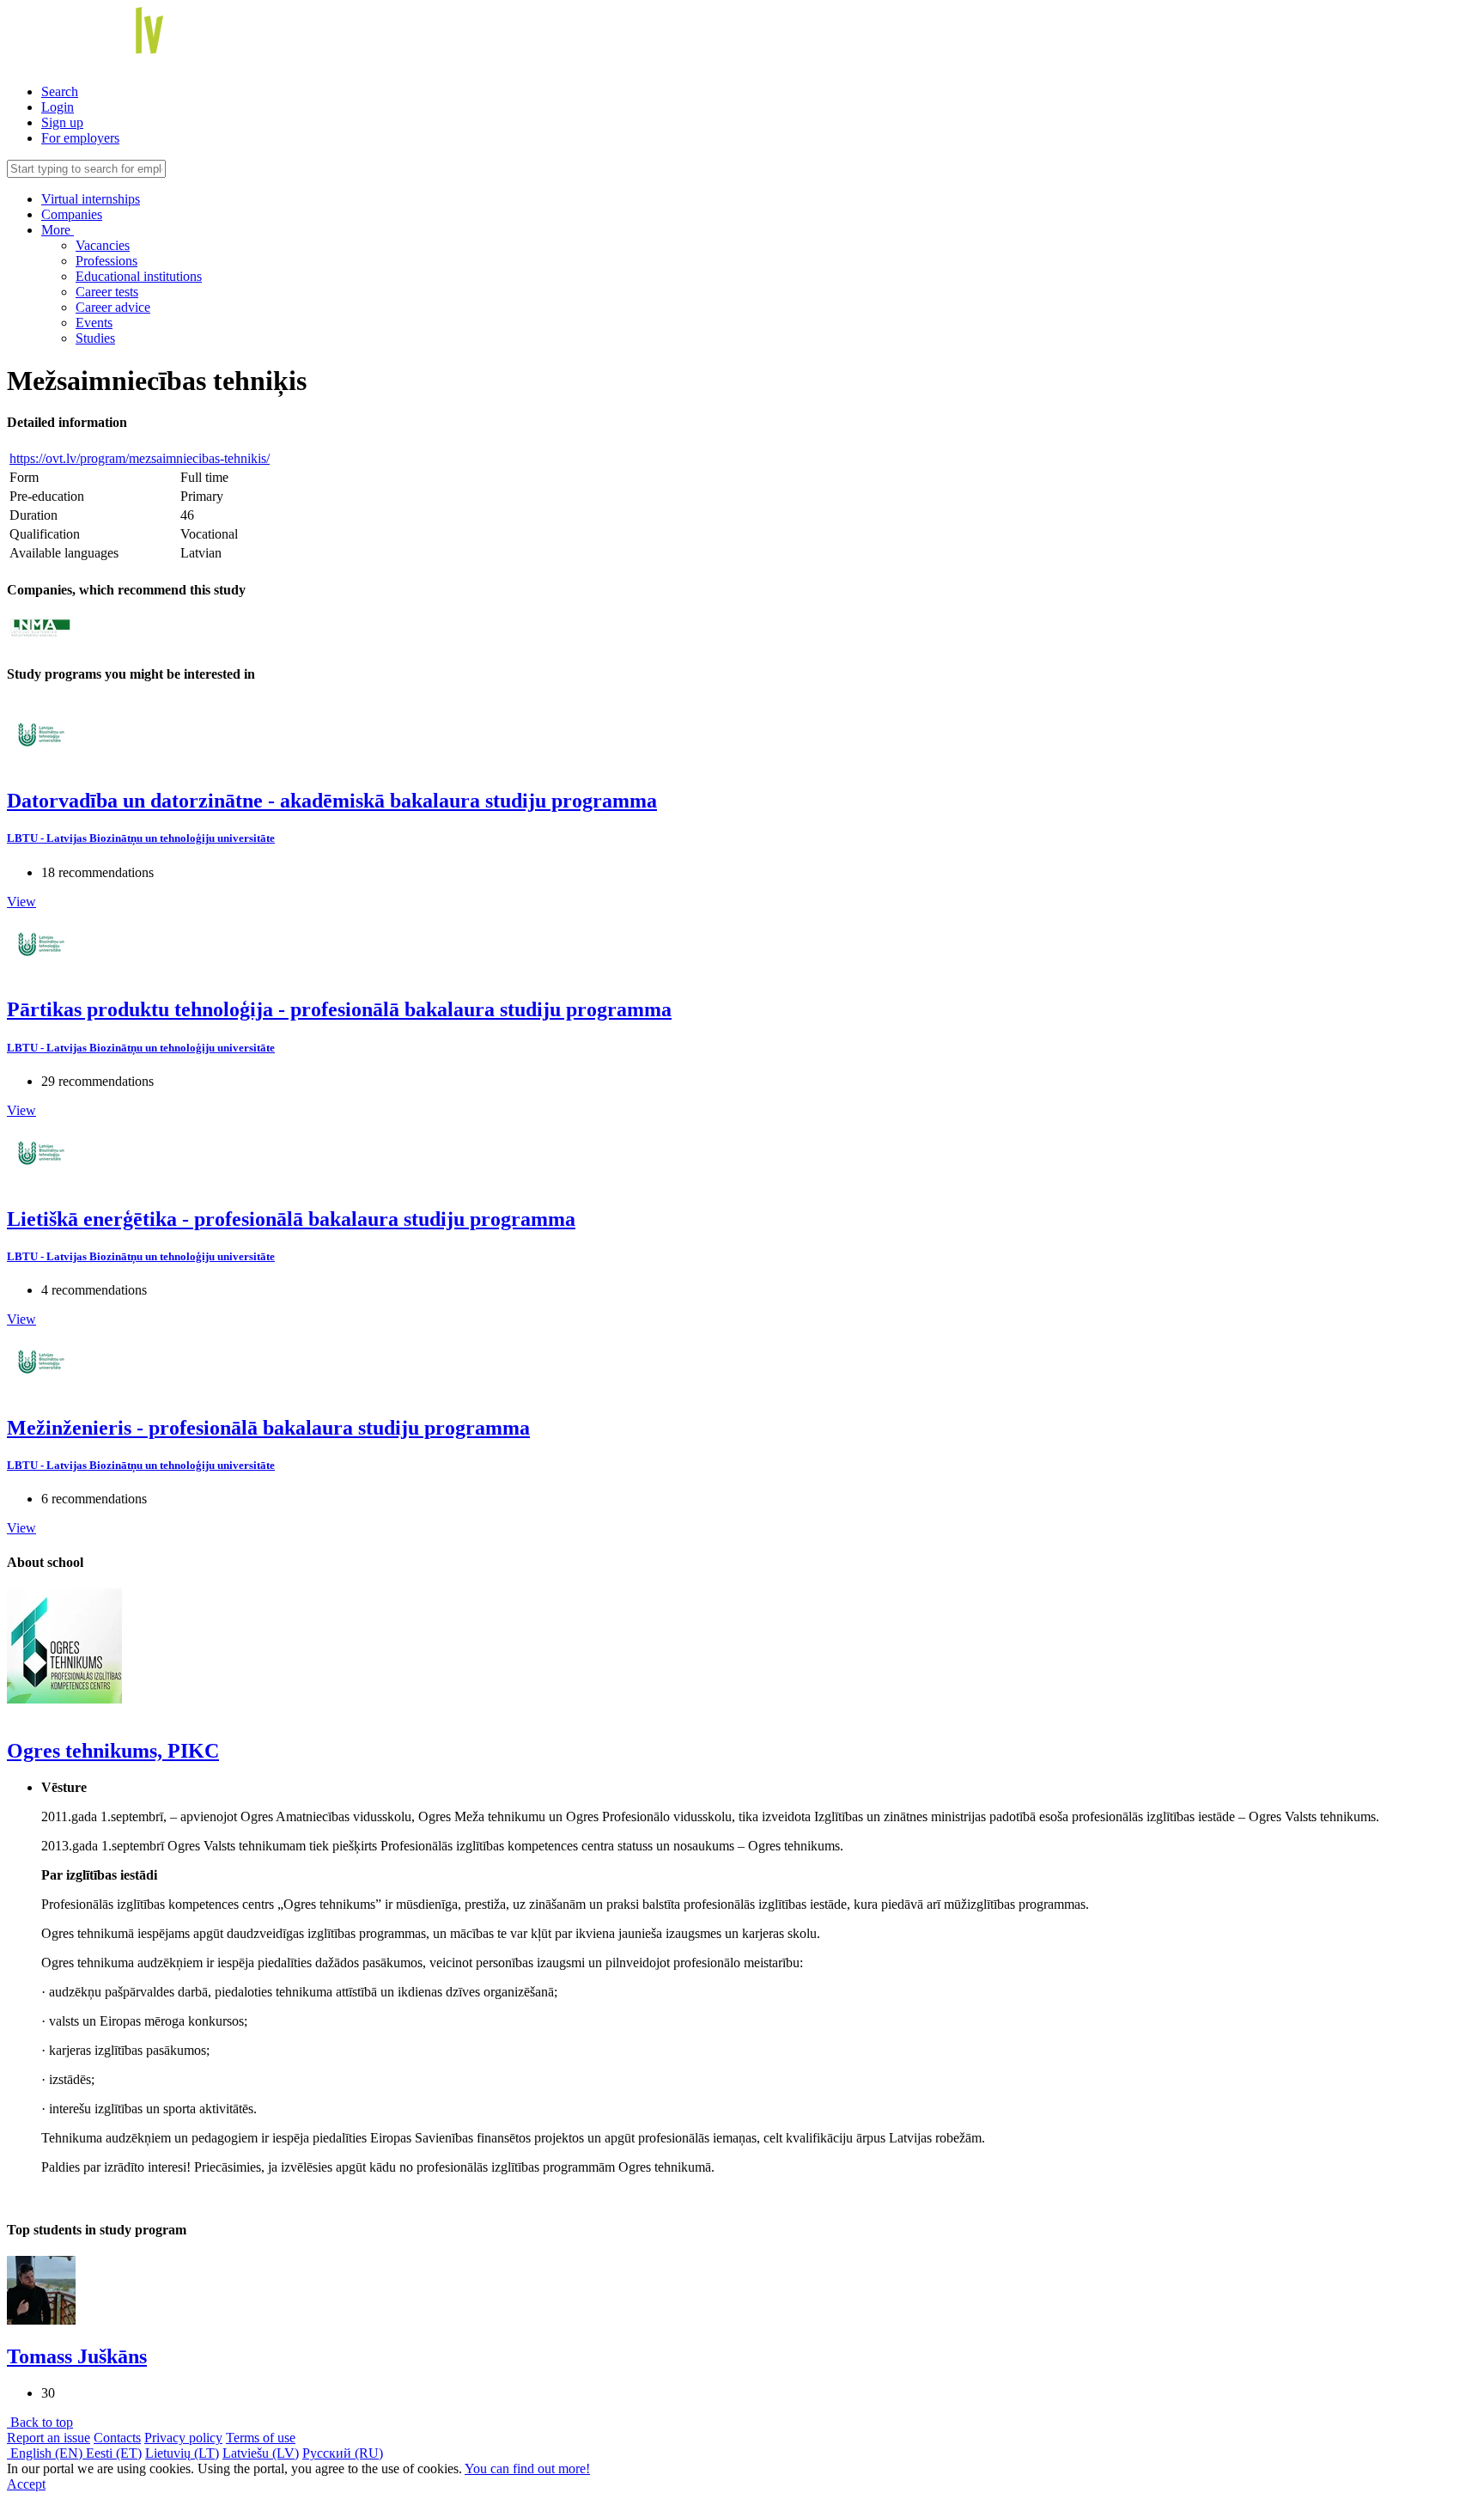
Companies (72, 214)
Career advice (113, 307)
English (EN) (46, 2453)
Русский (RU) (343, 2453)
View (21, 902)
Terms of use (261, 2438)
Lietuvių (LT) (182, 2453)
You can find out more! (527, 2469)
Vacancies (103, 245)
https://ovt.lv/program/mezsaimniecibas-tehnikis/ (140, 458)
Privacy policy (183, 2438)
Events (94, 323)
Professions (106, 261)
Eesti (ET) (114, 2453)
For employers (80, 138)
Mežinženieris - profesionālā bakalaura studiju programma (268, 1428)
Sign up (62, 122)
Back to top (40, 2422)
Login (58, 107)
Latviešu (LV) (261, 2453)
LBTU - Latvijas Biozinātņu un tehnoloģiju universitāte (141, 838)
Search (60, 91)
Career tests (107, 292)
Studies (95, 338)
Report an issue (49, 2438)
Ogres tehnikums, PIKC (113, 1751)
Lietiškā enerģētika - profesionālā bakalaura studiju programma (291, 1219)
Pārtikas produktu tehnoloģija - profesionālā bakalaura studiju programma (339, 1009)
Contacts (117, 2438)
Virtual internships (91, 199)
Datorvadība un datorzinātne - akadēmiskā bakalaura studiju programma (332, 801)
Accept (26, 2484)
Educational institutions (139, 276)
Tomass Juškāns (77, 2356)
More (58, 230)
